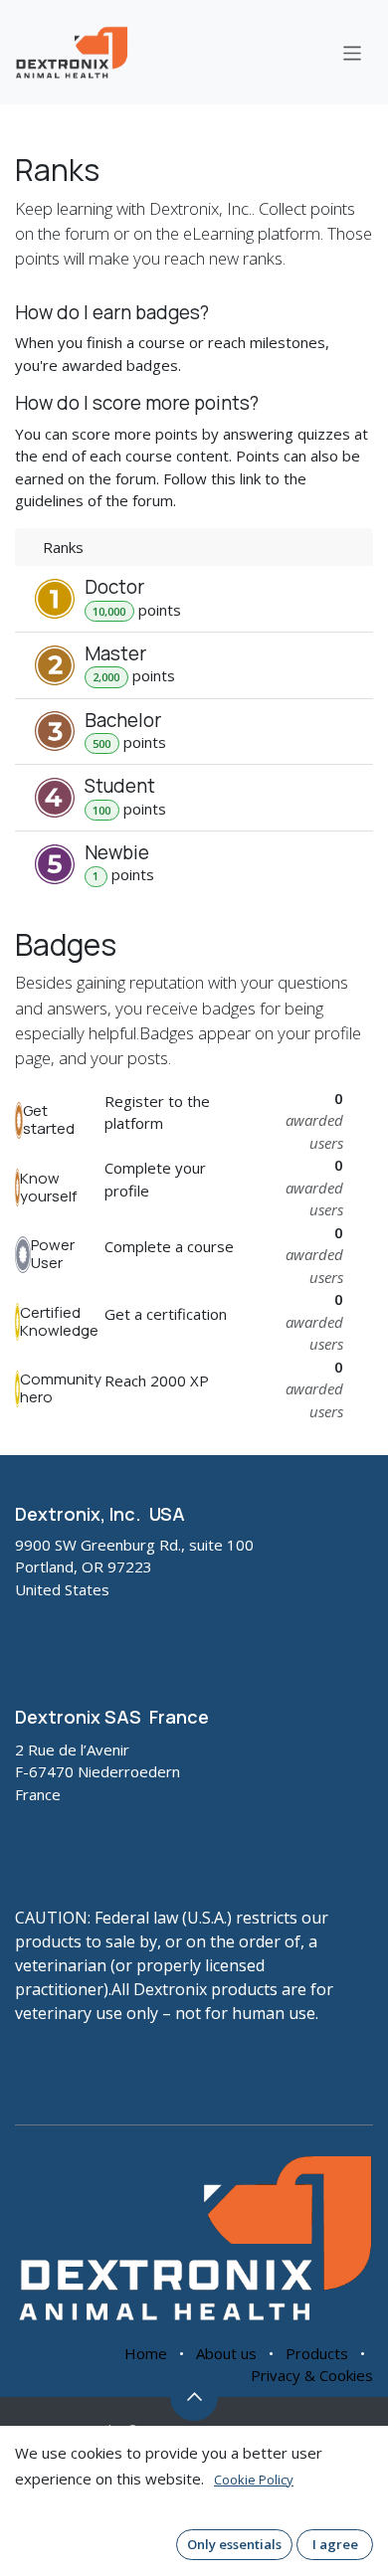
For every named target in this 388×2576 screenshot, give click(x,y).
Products (317, 2353)
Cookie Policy (254, 2480)
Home (146, 2353)
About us (226, 2353)
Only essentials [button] (234, 2544)
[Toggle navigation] (353, 52)
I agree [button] (335, 2544)
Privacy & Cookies (312, 2375)
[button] (194, 2397)
